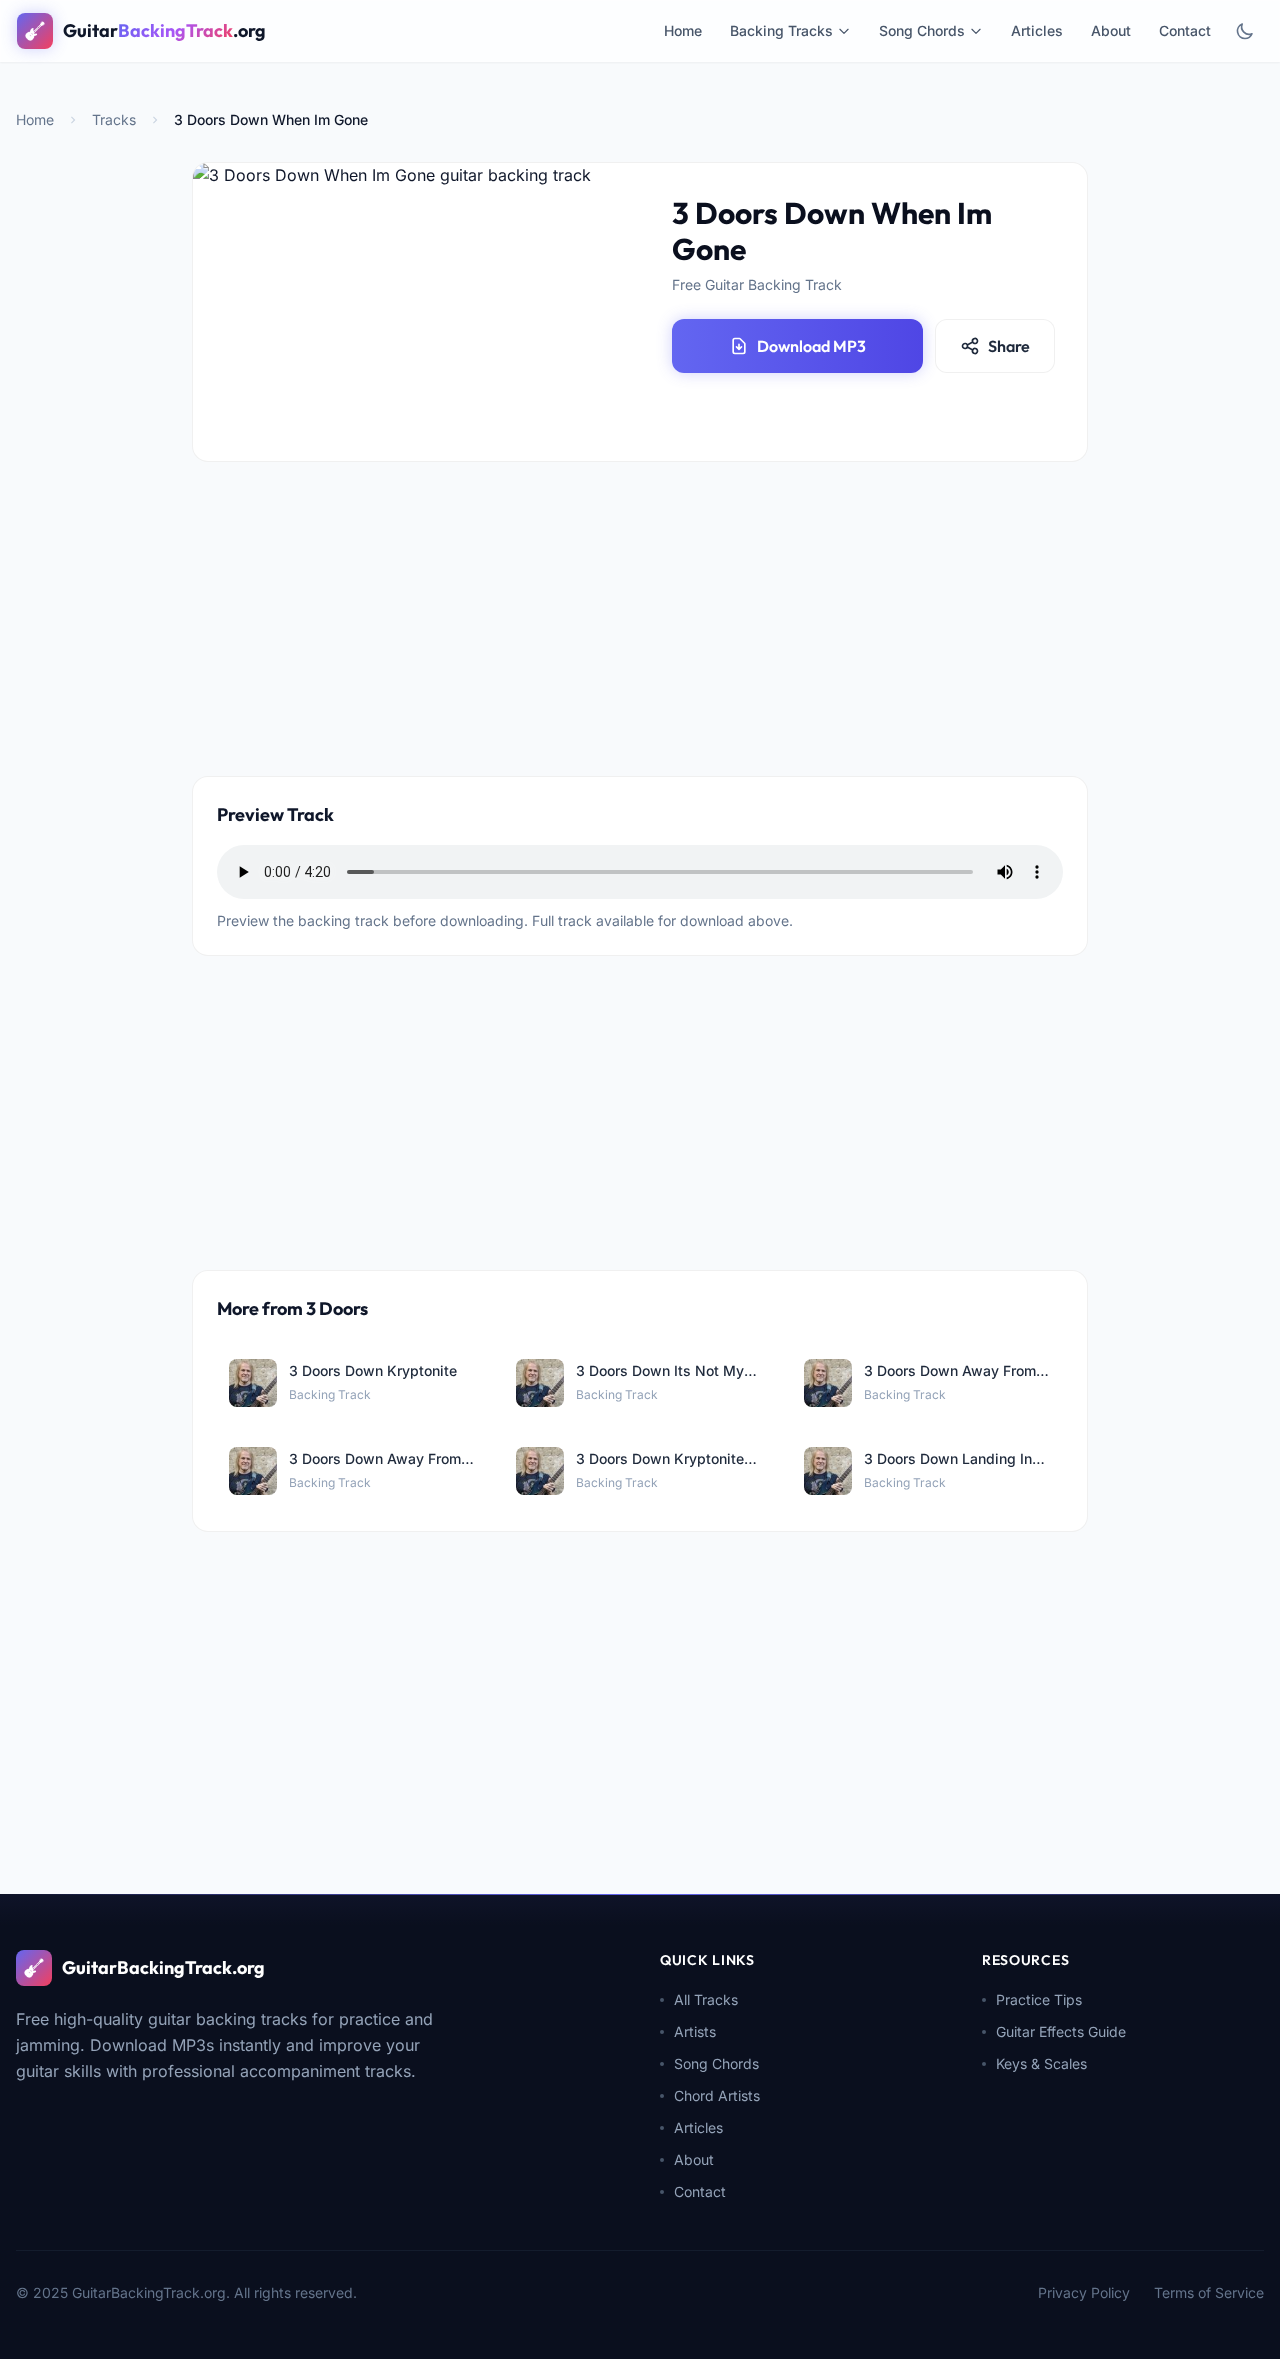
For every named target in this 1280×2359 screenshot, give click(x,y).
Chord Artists (717, 2095)
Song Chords (922, 30)
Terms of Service (1209, 2292)
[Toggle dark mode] (1245, 31)
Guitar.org (164, 30)
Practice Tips (1039, 1999)
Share (1009, 346)
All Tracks (706, 1999)
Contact (1185, 30)
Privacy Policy (1084, 2292)
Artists (695, 2031)
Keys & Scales (1041, 2063)
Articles (1037, 30)
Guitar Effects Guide (1061, 2031)
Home (683, 30)
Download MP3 (811, 346)
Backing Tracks (781, 30)
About (1111, 30)
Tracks (114, 119)
